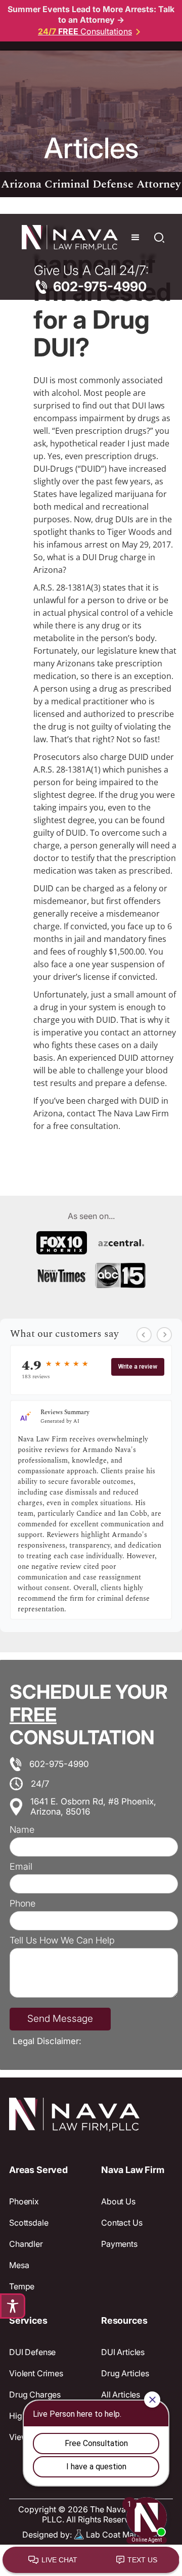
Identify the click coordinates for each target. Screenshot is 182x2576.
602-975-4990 (59, 1764)
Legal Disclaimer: (47, 2041)
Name (22, 1830)
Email (21, 1867)
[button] (135, 238)
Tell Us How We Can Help (62, 1940)
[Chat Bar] (91, 2560)
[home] (67, 238)
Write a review (138, 1367)
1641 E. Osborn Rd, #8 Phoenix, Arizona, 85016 (93, 1806)
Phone (22, 1904)
